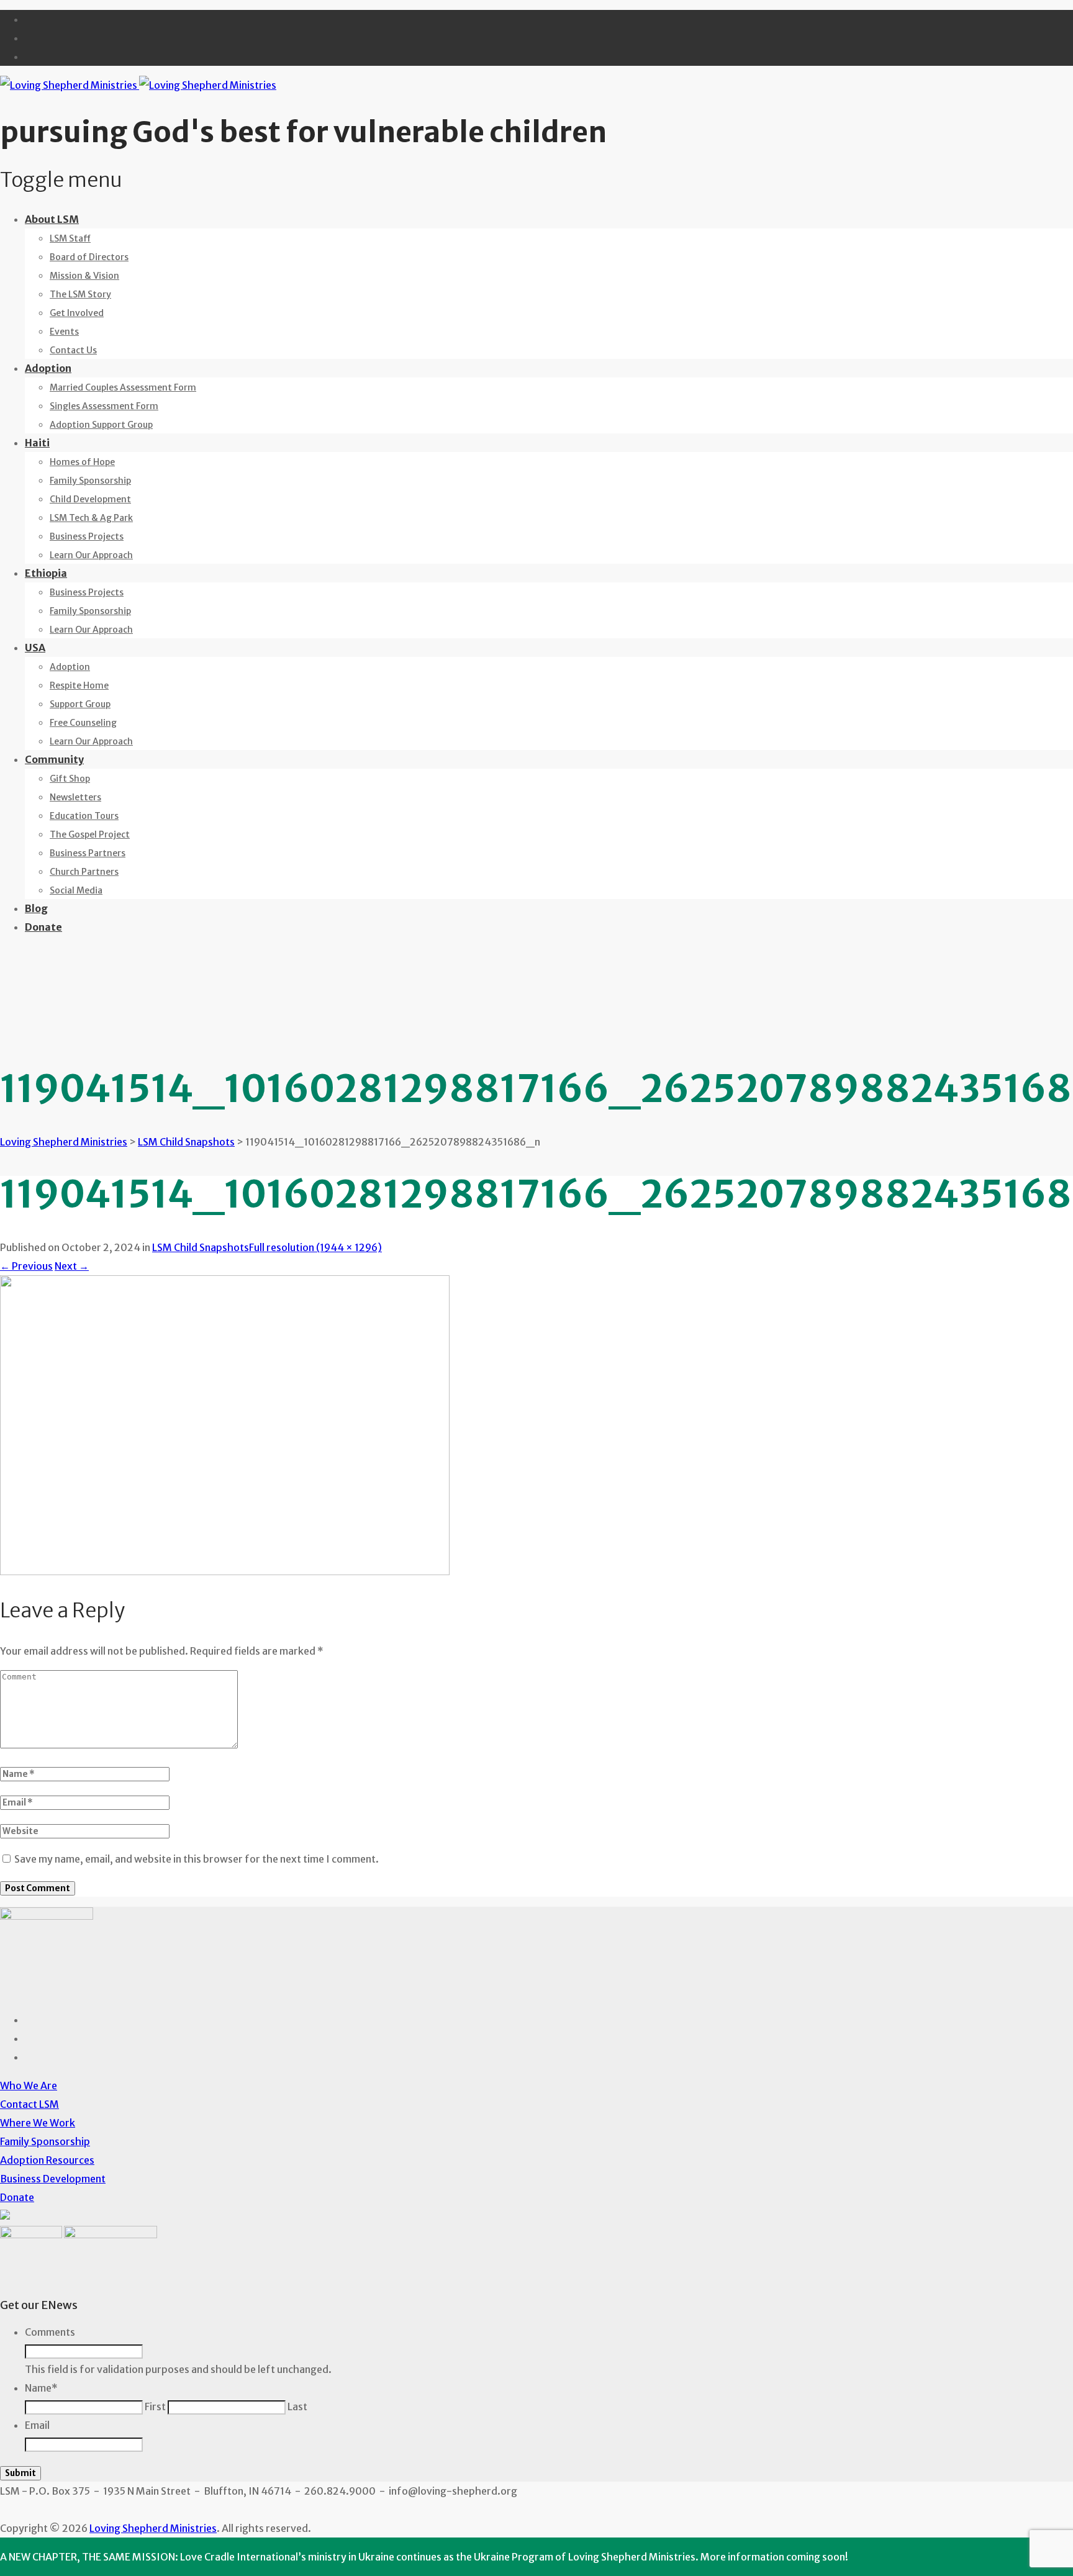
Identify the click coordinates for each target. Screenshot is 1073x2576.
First (155, 2407)
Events (64, 332)
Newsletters (75, 797)
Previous (26, 1266)
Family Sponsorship (90, 481)
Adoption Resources (47, 2160)
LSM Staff (70, 238)
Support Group (80, 704)
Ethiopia (46, 573)
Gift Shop (70, 779)
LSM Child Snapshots (201, 1247)
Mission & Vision (84, 276)
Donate (43, 927)
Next (72, 1266)
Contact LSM (29, 2104)
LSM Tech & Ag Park (91, 518)
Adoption (48, 368)
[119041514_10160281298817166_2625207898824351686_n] (225, 1571)
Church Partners (84, 872)
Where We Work (38, 2123)
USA (35, 648)
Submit (20, 2473)
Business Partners (88, 853)
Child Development (90, 499)
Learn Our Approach (91, 555)
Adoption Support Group (101, 425)
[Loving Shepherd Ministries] (138, 85)
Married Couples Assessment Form (123, 387)
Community (54, 759)
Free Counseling (83, 723)
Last (297, 2407)
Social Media (76, 890)
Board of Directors (89, 257)
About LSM (52, 219)
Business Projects (87, 536)
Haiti (37, 443)
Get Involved (77, 313)
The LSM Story (80, 294)
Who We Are (29, 2086)
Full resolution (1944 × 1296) (315, 1247)
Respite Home (79, 685)
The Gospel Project (90, 834)
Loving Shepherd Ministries (153, 2528)
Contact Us (73, 350)
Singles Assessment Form (104, 406)
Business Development (53, 2179)
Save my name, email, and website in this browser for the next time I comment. (197, 1859)
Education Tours (84, 816)
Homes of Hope (82, 462)
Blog (36, 908)
